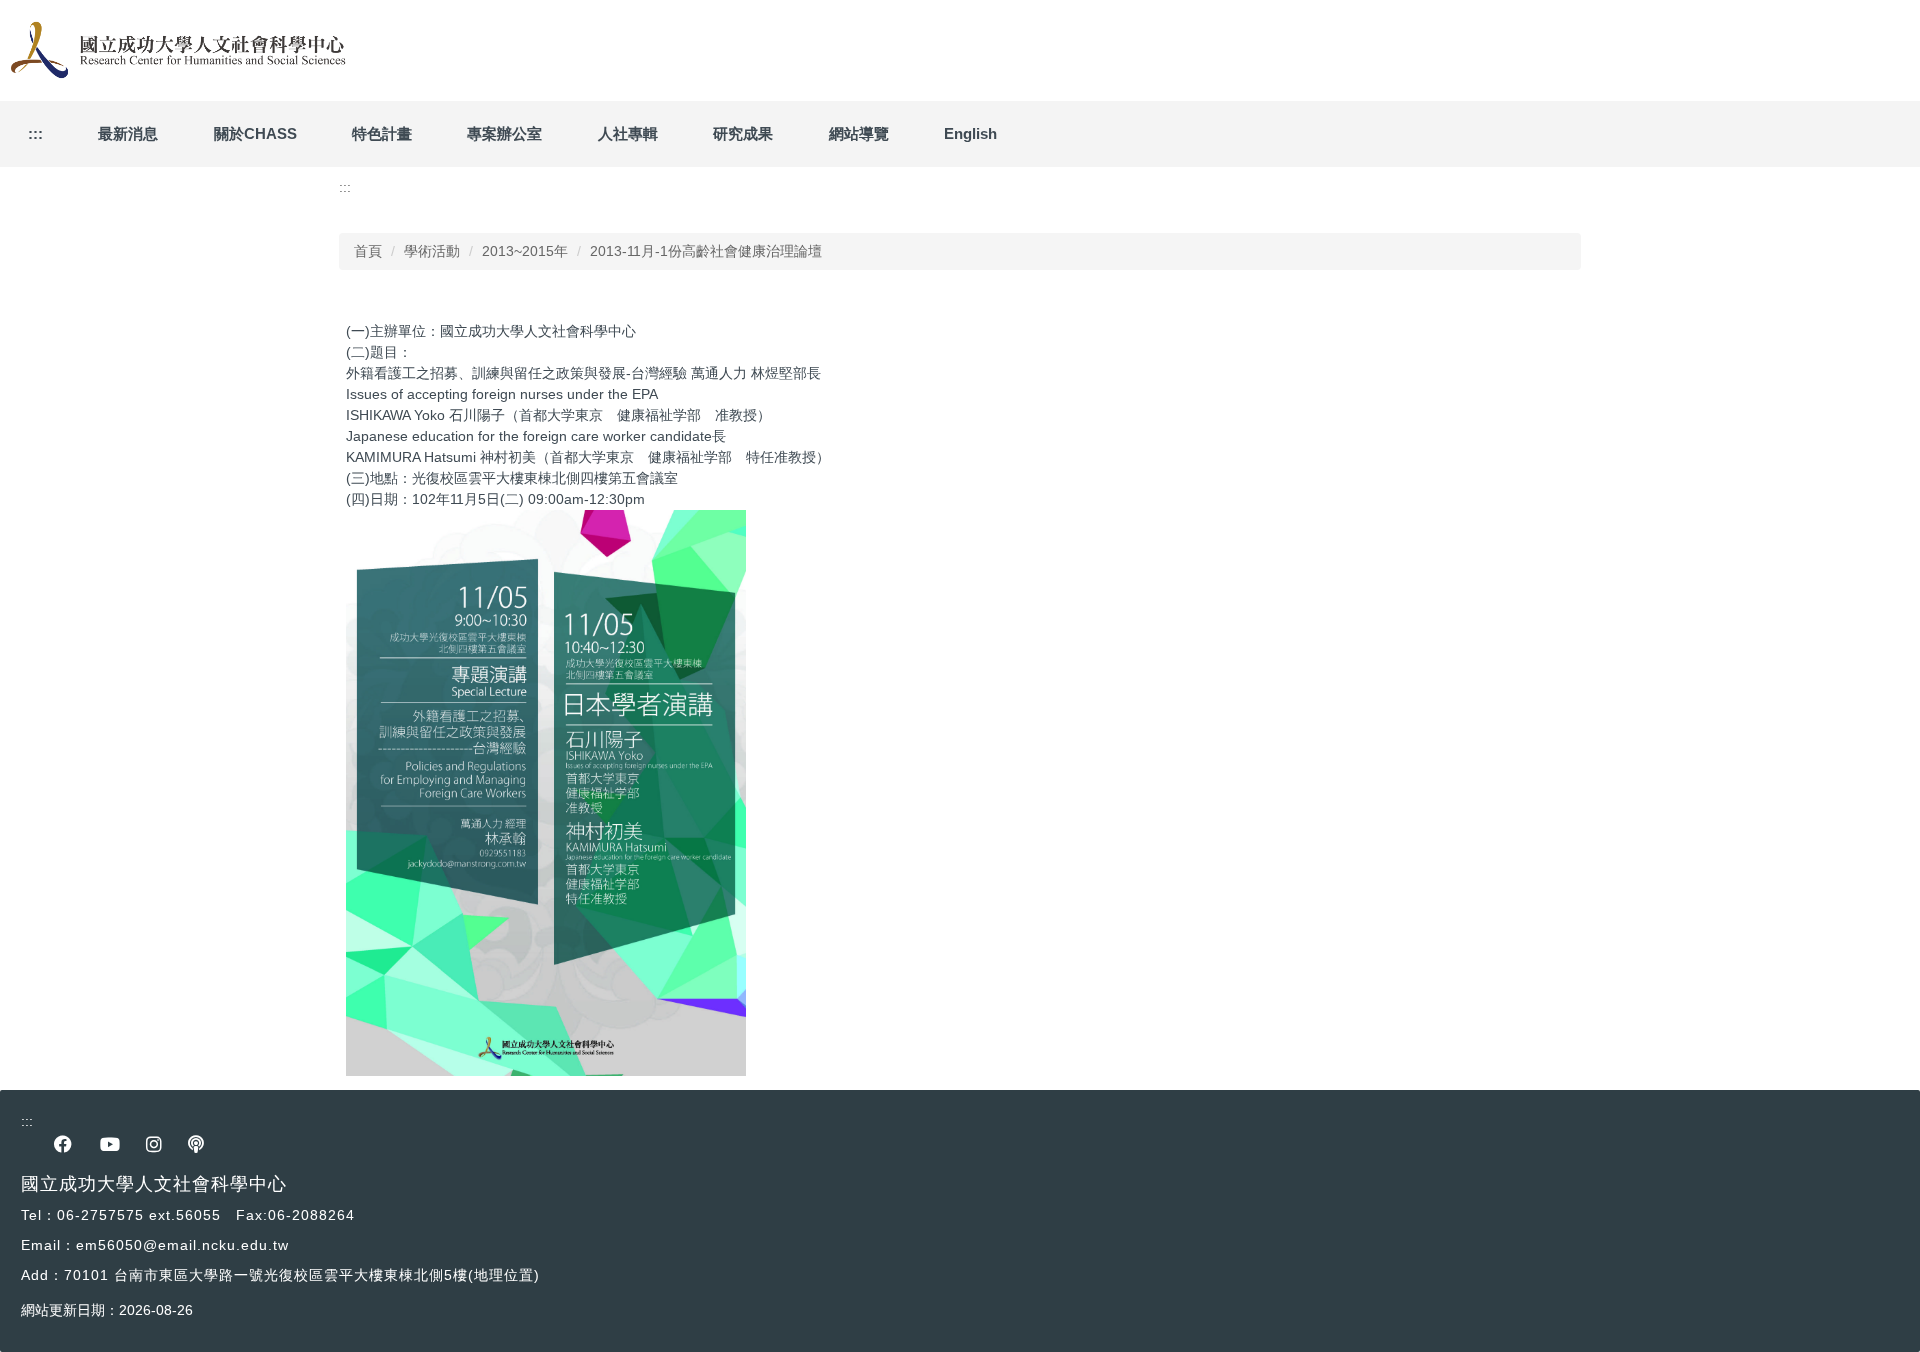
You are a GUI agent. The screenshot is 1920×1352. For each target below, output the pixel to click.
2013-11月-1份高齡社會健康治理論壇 (706, 251)
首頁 (368, 251)
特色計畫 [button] (382, 133)
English (970, 133)
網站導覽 (859, 133)
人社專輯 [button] (628, 133)
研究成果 (743, 133)
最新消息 (128, 133)
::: (35, 133)
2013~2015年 (525, 251)
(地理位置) (504, 1275)
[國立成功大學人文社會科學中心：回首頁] (175, 50)
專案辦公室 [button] (504, 133)
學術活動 (432, 251)
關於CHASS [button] (255, 133)
